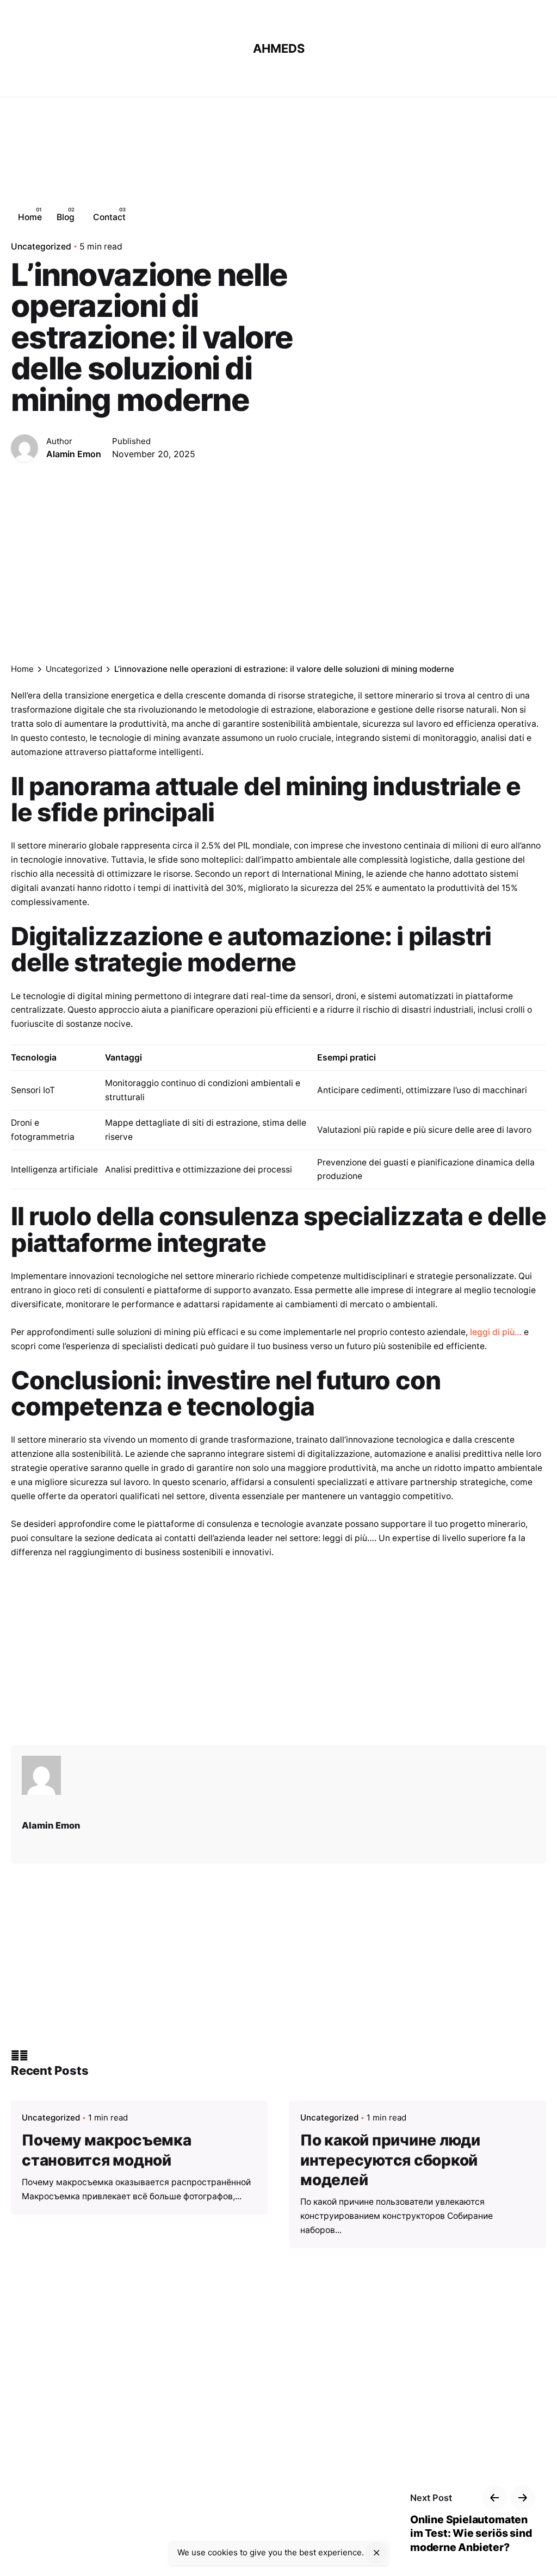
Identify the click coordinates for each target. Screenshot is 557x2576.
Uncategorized (51, 2117)
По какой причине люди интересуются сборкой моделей (390, 2160)
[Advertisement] (340, 217)
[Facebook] (15, 2056)
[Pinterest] (24, 2056)
